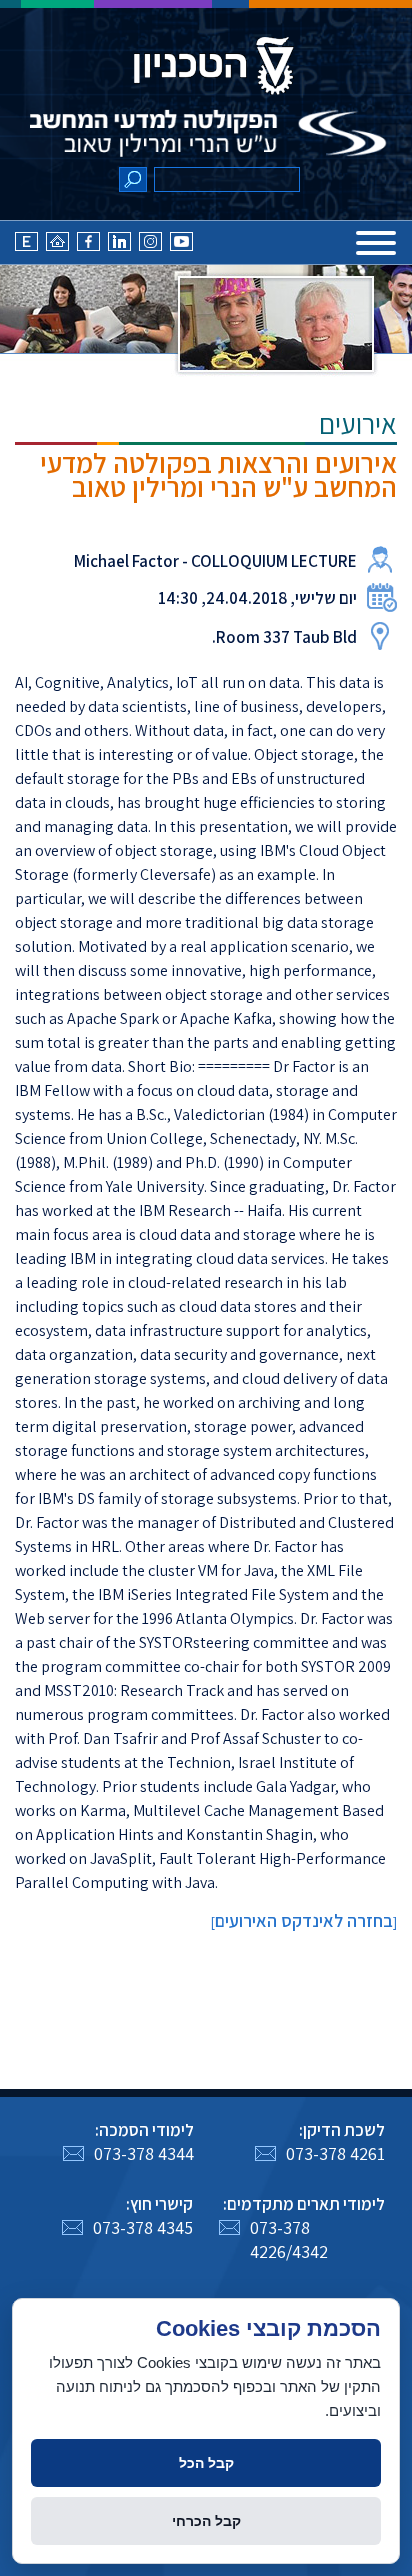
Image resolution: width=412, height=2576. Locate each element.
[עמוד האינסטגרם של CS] (150, 247)
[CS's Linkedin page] (119, 247)
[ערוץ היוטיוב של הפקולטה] (181, 247)
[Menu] (376, 243)
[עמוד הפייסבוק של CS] (88, 247)
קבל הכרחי (206, 2521)
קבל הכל (206, 2463)
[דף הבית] (57, 247)
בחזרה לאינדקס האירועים (304, 1920)
